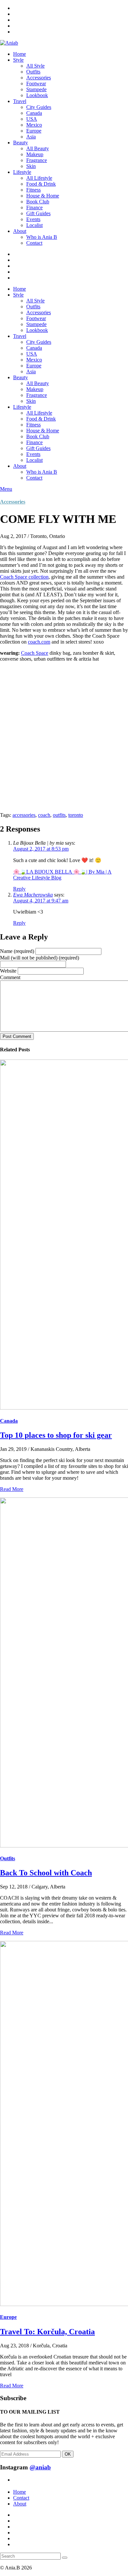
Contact (34, 243)
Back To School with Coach (46, 1873)
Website (8, 971)
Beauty (21, 143)
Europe (34, 131)
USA (32, 119)
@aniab (40, 2467)
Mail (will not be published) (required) (40, 958)
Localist (34, 225)
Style (18, 60)
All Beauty (38, 148)
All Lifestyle (39, 178)
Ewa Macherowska (33, 895)
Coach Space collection (24, 577)
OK (68, 2454)
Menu (6, 489)
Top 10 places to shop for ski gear (56, 1435)
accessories (24, 815)
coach (44, 815)
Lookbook (37, 95)
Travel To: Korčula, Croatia (47, 2332)
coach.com (39, 642)
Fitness (33, 190)
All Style (35, 66)
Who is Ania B (42, 237)
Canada (34, 113)
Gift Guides (38, 213)
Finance (34, 207)
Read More (12, 1489)
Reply (19, 889)
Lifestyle (22, 172)
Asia (31, 137)
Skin (31, 166)
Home (20, 54)
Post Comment (17, 1036)
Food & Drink (41, 184)
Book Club (38, 202)
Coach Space (35, 653)
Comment (10, 977)
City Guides (39, 107)
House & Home (43, 196)
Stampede (36, 89)
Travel (20, 101)
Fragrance (37, 160)
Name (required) (17, 951)
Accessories (39, 78)
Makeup (35, 154)
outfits (59, 815)
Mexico (34, 125)
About (20, 231)
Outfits (33, 72)
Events (33, 219)
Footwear (36, 83)
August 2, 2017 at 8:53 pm (41, 849)
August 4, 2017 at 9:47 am (41, 901)
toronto (76, 815)
